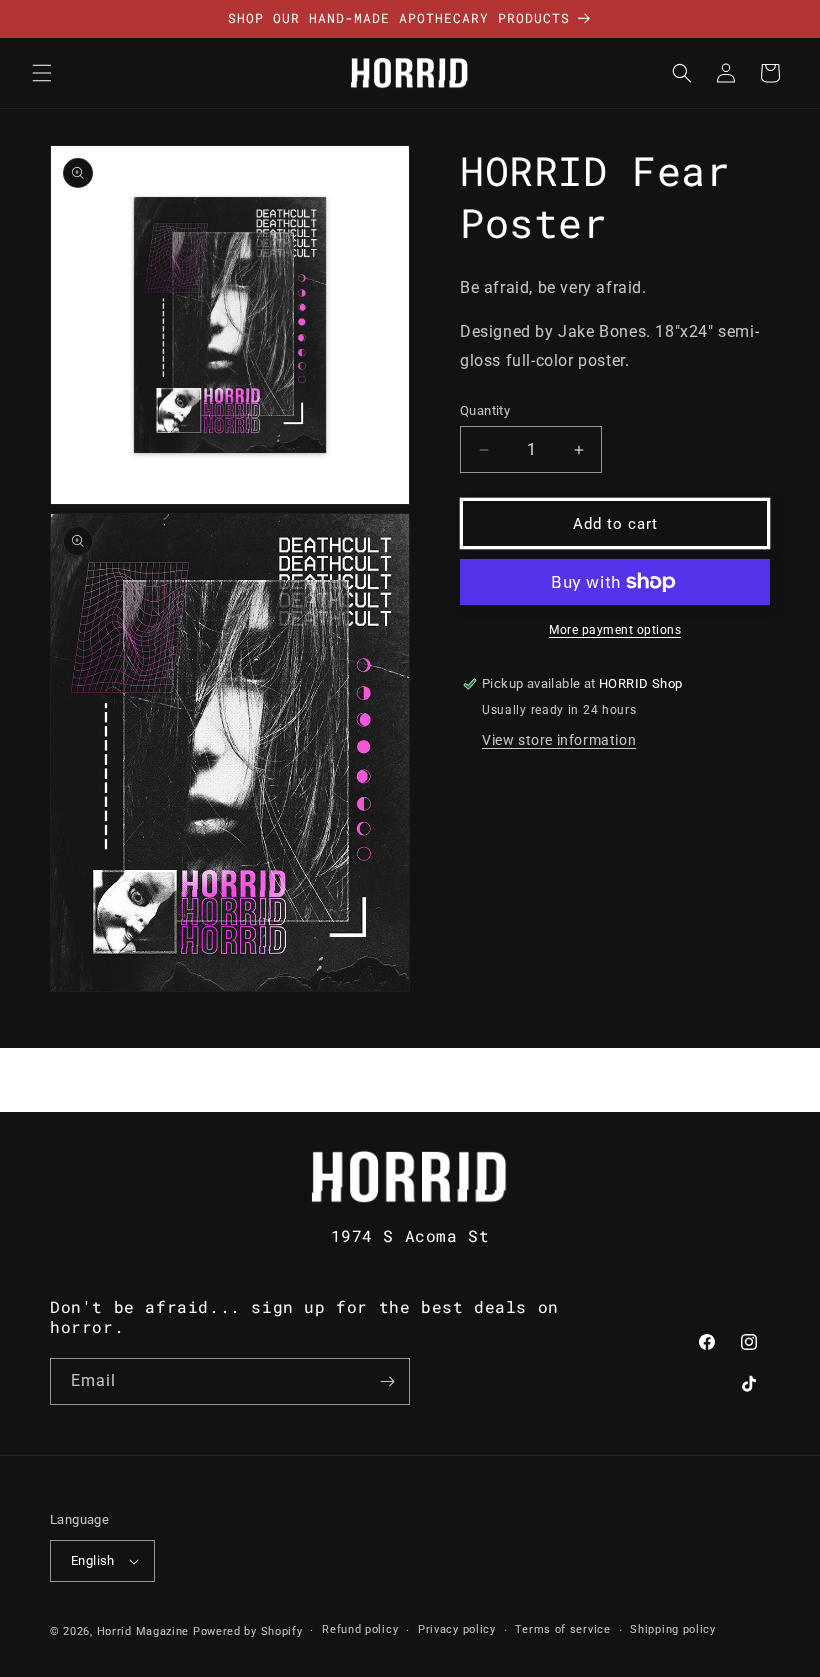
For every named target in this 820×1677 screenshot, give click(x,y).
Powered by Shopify (248, 1631)
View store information (559, 740)
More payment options (615, 630)
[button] (42, 73)
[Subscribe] (387, 1381)
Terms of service (562, 1629)
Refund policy (360, 1629)
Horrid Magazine (143, 1631)
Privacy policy (457, 1629)
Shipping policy (673, 1629)
